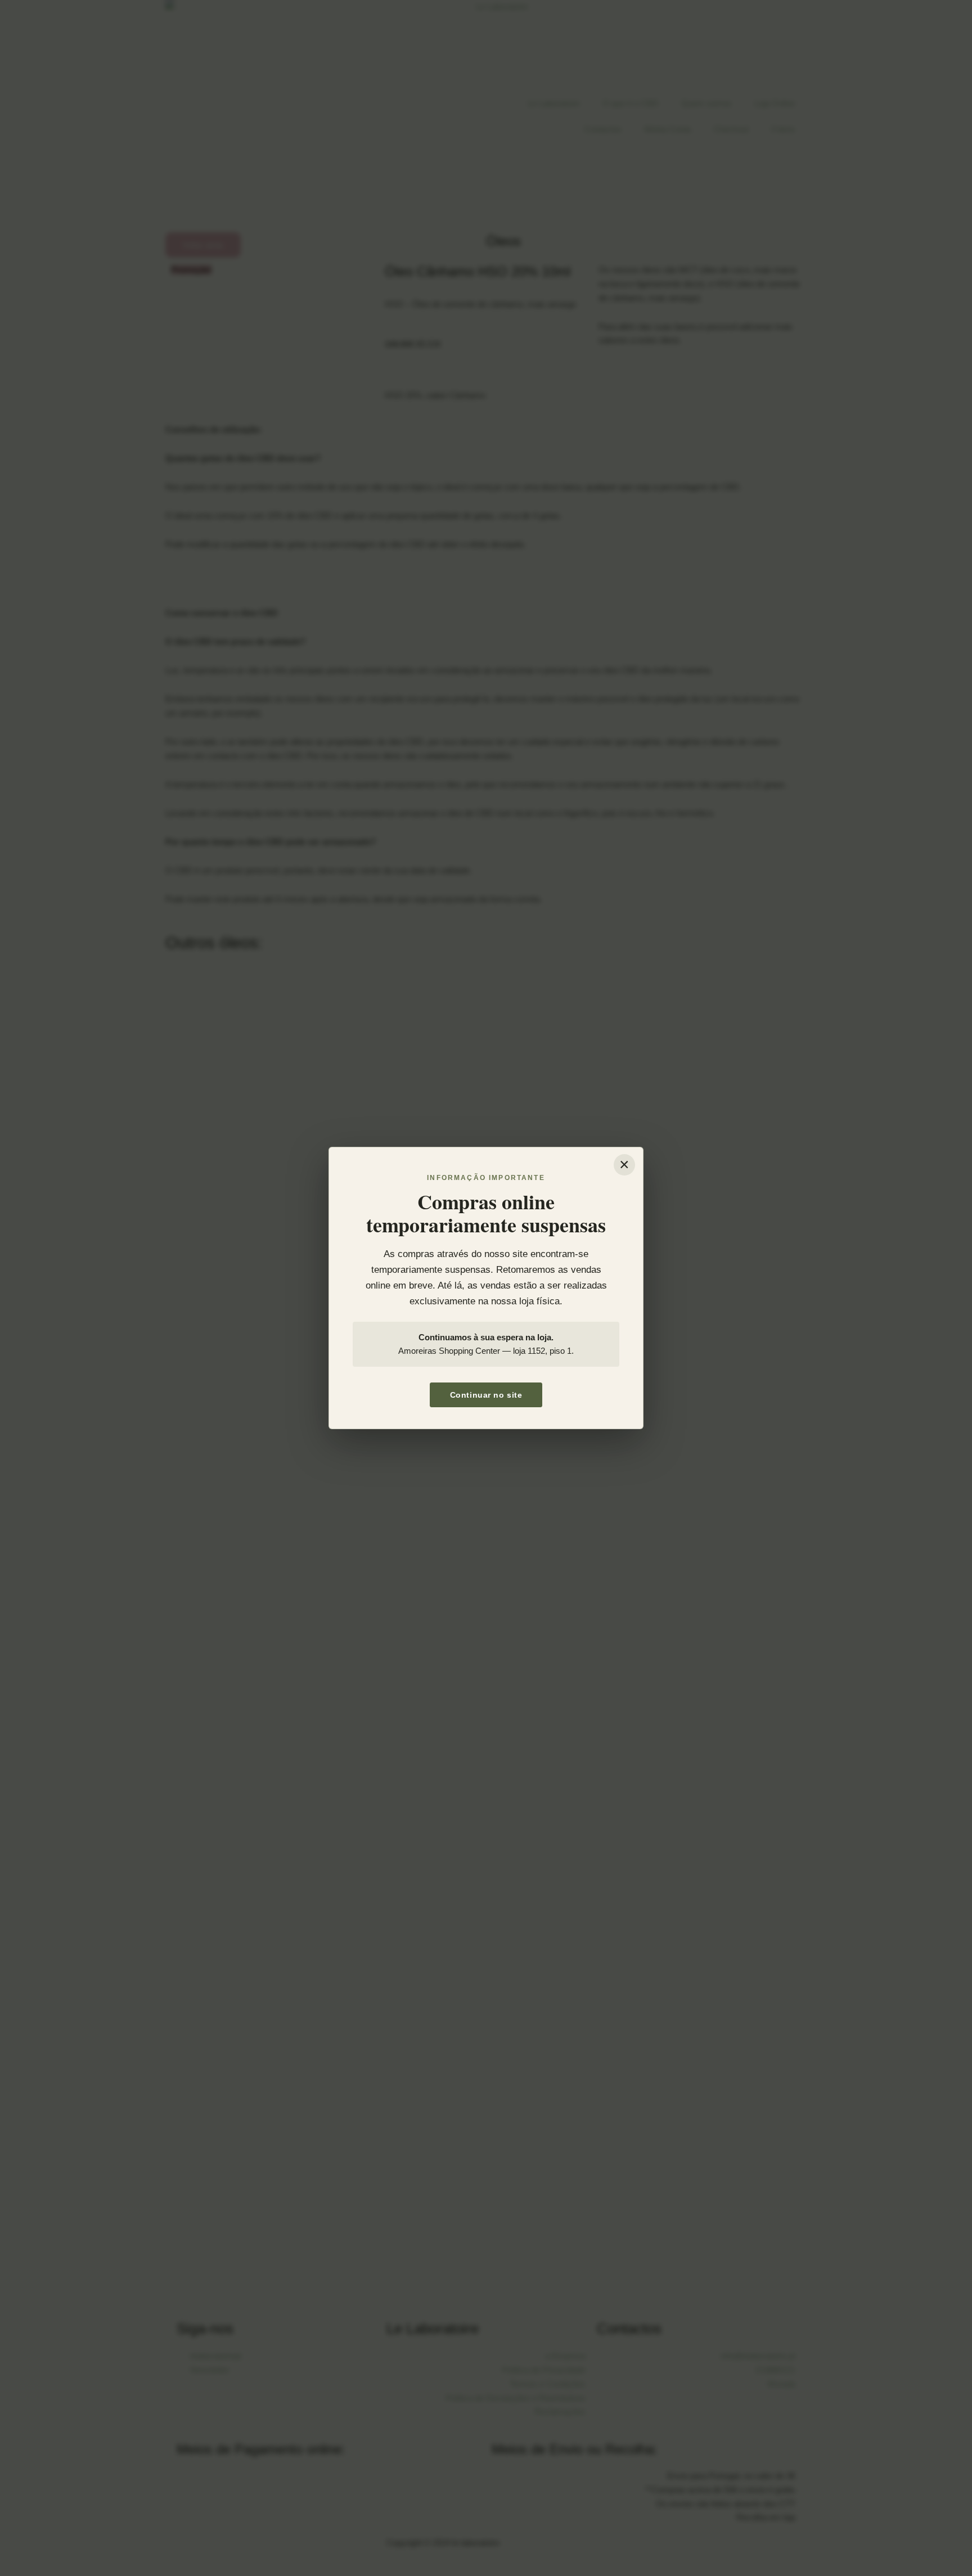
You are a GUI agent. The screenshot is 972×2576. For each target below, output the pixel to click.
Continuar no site (486, 1395)
